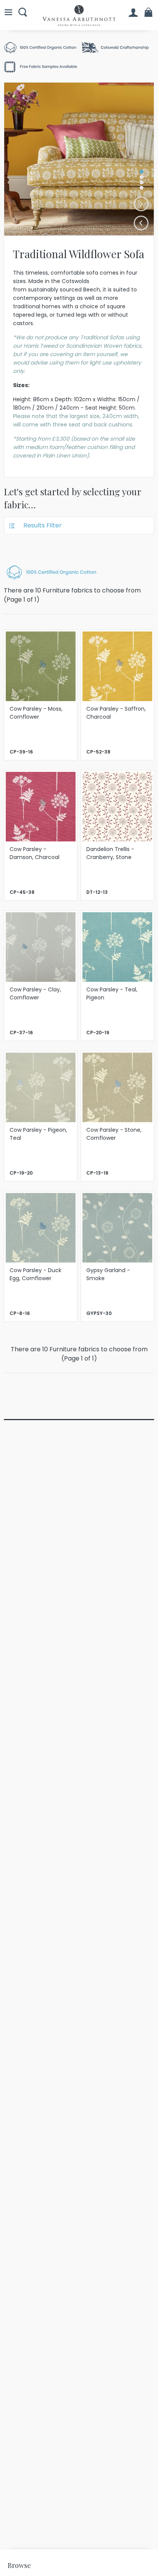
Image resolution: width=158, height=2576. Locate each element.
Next (141, 204)
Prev (141, 223)
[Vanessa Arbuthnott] (79, 15)
